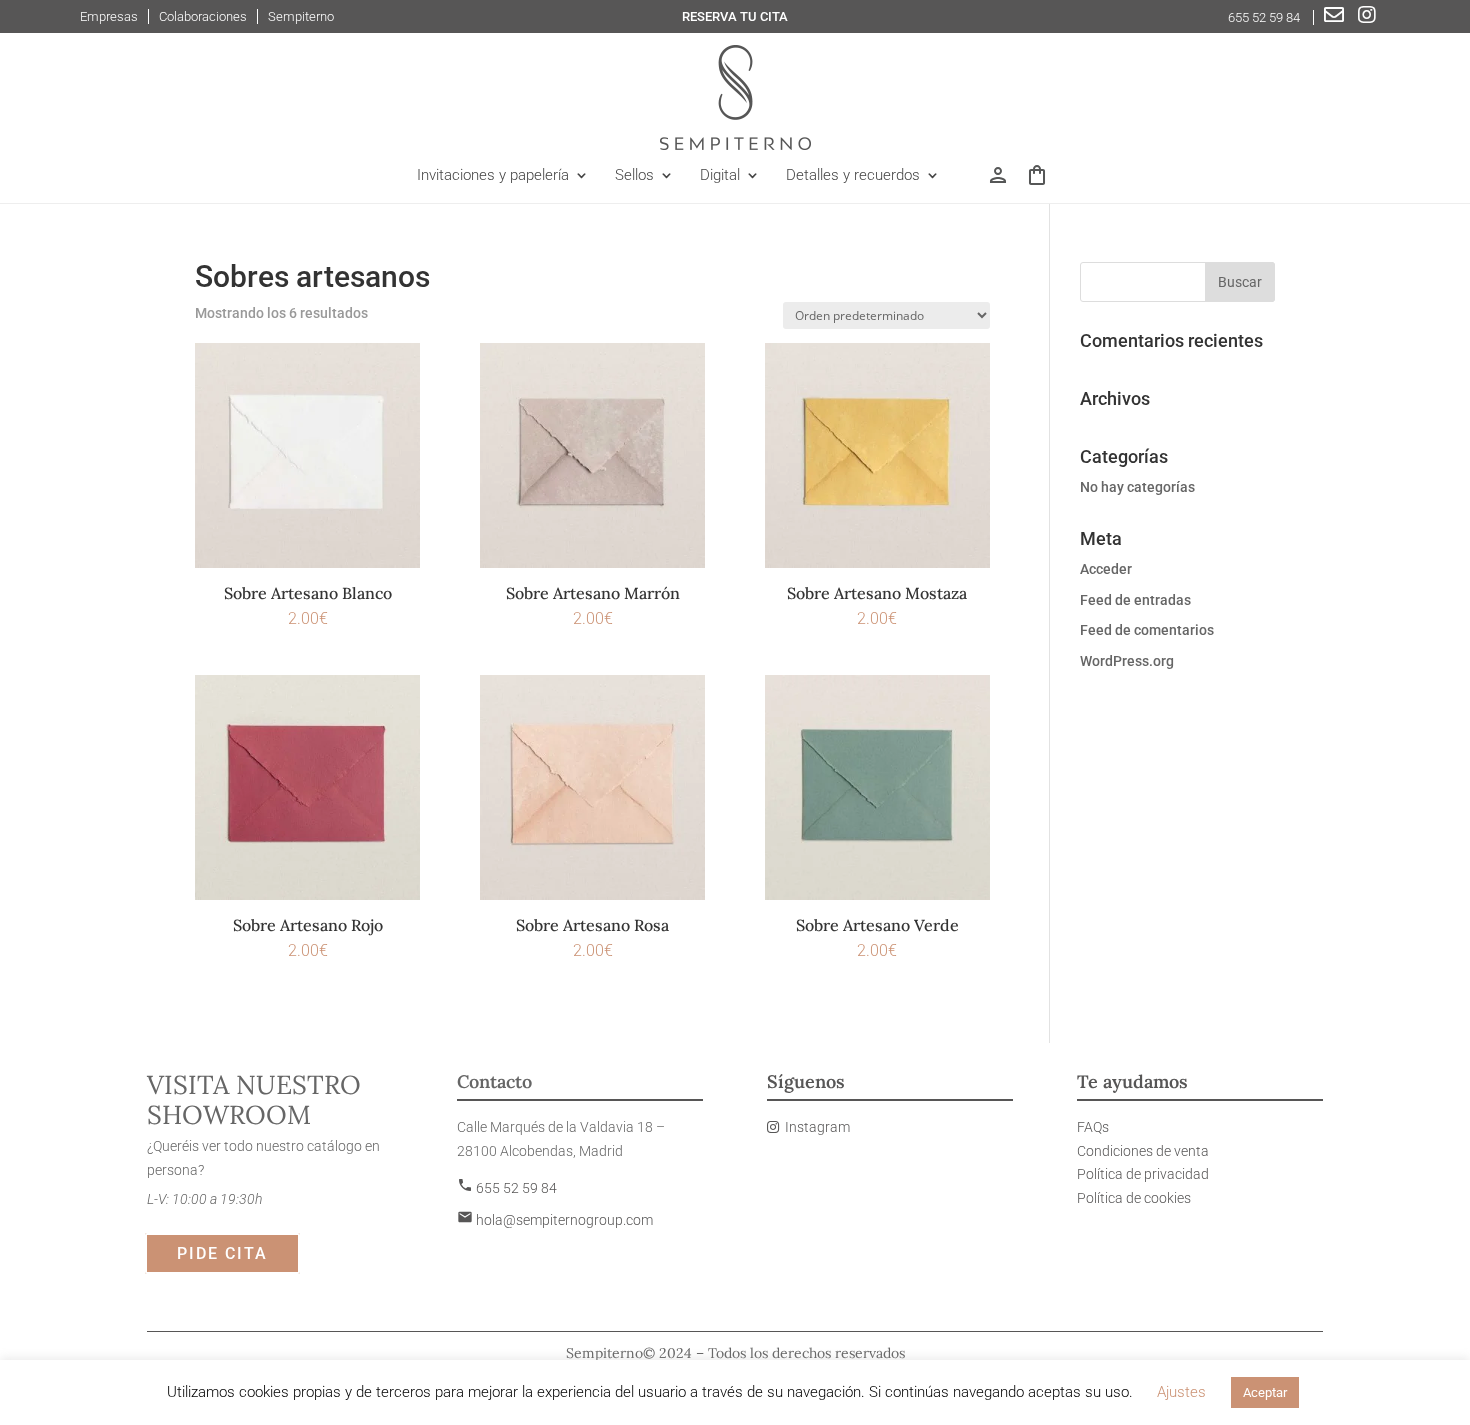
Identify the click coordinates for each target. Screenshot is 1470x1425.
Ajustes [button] (1181, 1392)
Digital (720, 176)
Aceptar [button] (1265, 1392)
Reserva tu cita (735, 16)
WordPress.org (1127, 661)
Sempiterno (301, 16)
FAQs (1093, 1127)
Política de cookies (1134, 1198)
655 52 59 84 (1265, 17)
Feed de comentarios (1147, 630)
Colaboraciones (203, 16)
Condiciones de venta (1143, 1151)
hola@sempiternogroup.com (555, 1220)
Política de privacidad (1143, 1174)
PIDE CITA (222, 1253)
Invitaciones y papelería (493, 176)
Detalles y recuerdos (853, 176)
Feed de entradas (1135, 600)
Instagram (817, 1127)
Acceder (1106, 569)
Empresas (109, 16)
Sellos (634, 176)
